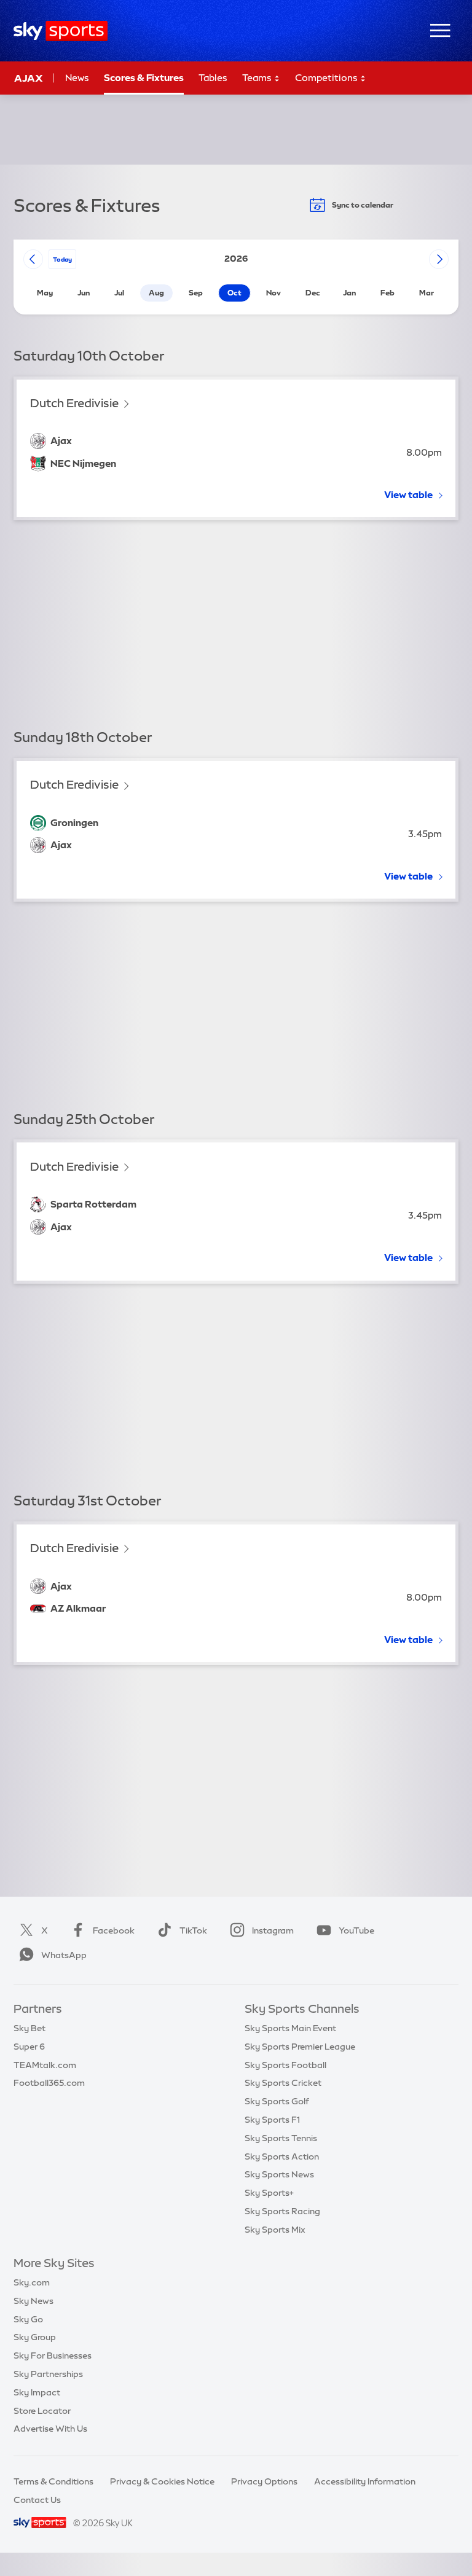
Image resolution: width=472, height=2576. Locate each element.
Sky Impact (37, 2392)
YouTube (356, 1930)
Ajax (29, 78)
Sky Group (35, 2337)
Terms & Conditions (53, 2481)
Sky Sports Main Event (290, 2028)
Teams (258, 78)
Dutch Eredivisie (74, 403)
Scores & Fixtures (144, 78)
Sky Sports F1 (272, 2120)
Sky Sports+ (269, 2193)
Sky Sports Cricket (283, 2083)
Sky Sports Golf (277, 2101)
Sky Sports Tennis (281, 2138)
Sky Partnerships (48, 2374)
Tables (213, 78)
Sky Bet (29, 2028)
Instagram (273, 1930)
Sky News (33, 2301)
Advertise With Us (50, 2429)
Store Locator (42, 2411)
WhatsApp (64, 1955)
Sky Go (28, 2319)
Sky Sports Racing (282, 2211)
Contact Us (37, 2500)
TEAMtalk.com (45, 2065)
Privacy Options (264, 2481)
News (77, 78)
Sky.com (32, 2282)
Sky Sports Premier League (300, 2047)
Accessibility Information (365, 2481)
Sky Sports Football (285, 2065)
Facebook (114, 1930)
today (62, 259)
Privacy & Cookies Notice (162, 2481)
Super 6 (29, 2047)
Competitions (327, 78)
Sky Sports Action (282, 2156)
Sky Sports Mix (275, 2230)
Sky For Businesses (53, 2355)
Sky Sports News (279, 2174)
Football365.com (49, 2083)
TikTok (193, 1930)
